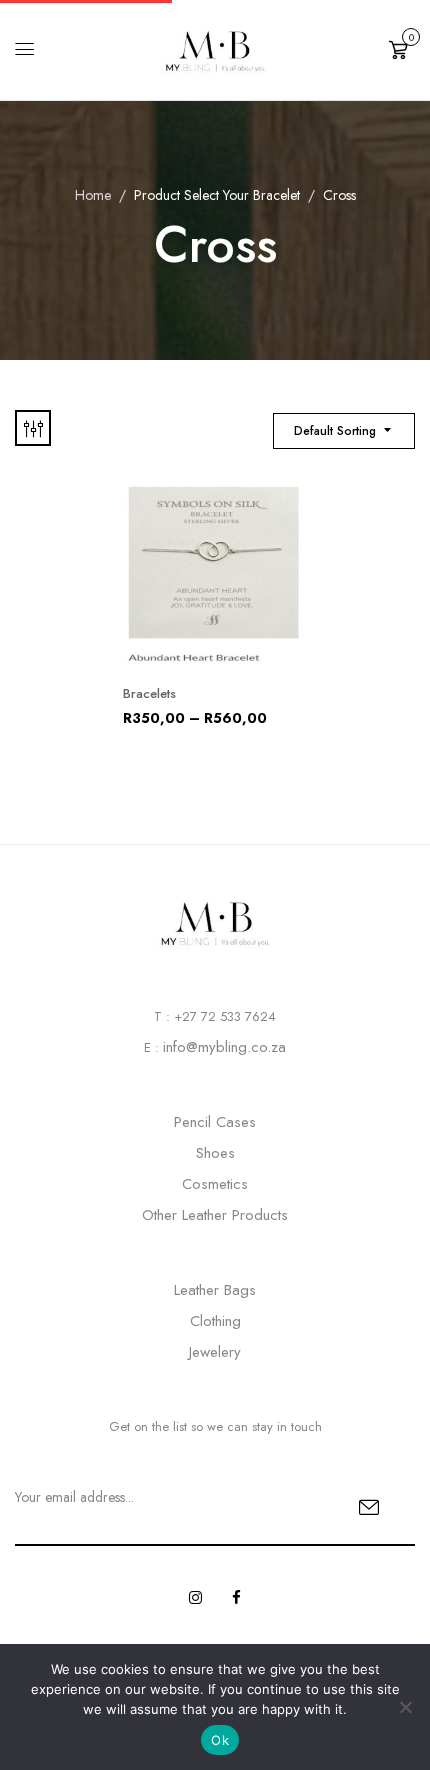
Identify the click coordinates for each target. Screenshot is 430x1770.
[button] (402, 47)
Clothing (215, 1321)
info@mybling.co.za (224, 1047)
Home (93, 195)
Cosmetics (215, 1184)
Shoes (215, 1153)
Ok (220, 1740)
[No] (405, 1707)
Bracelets (149, 693)
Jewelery (215, 1352)
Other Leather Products (215, 1215)
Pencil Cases (215, 1122)
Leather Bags (215, 1290)
